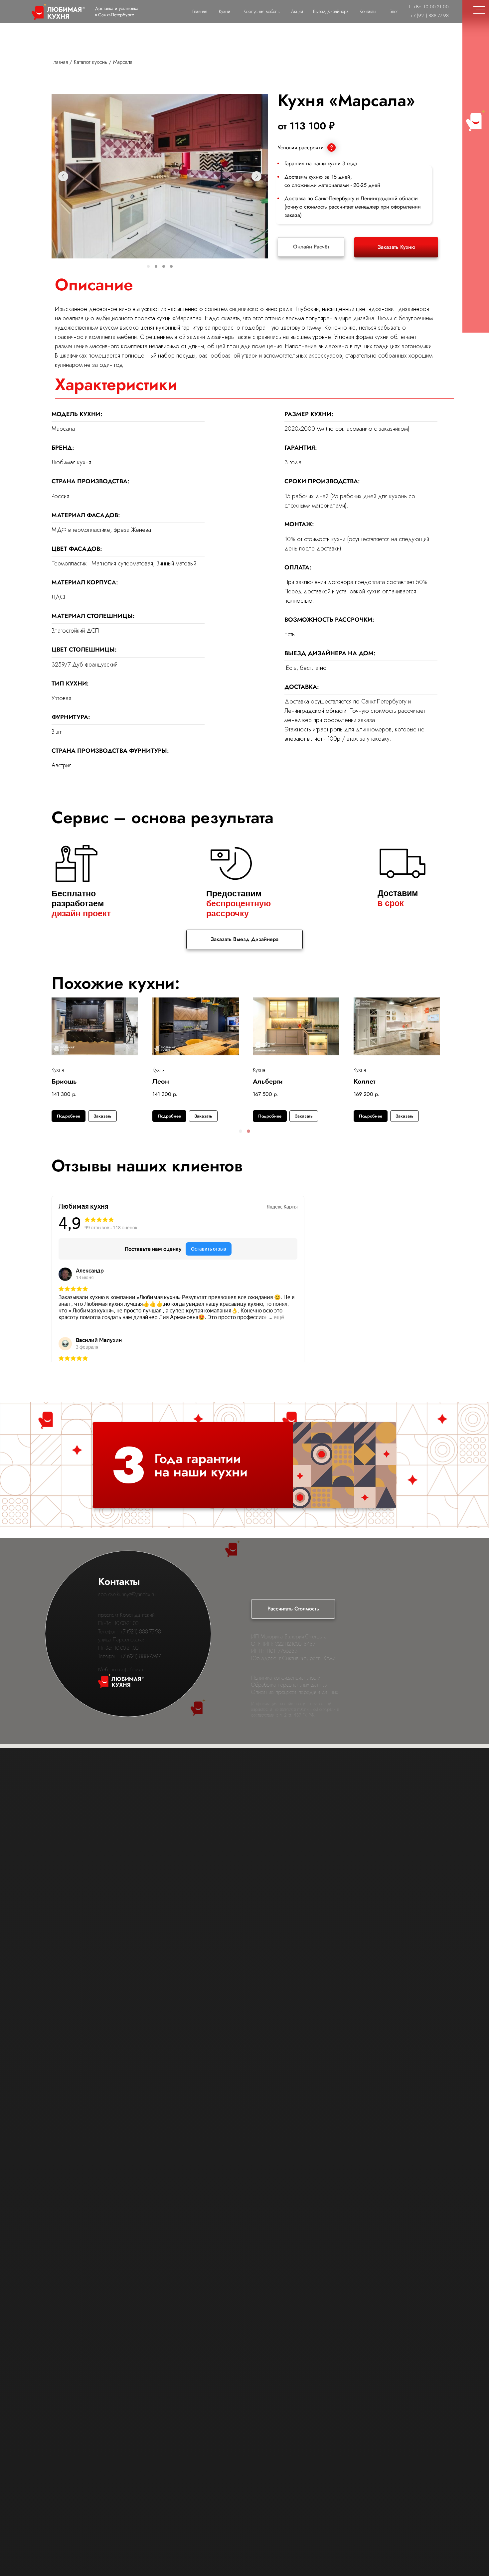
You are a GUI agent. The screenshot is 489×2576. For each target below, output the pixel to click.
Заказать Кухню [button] (396, 247)
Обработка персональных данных (289, 1685)
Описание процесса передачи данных (295, 1692)
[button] (241, 1131)
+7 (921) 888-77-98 (140, 1632)
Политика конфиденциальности (286, 1678)
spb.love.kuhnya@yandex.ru (127, 1594)
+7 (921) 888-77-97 (140, 1656)
